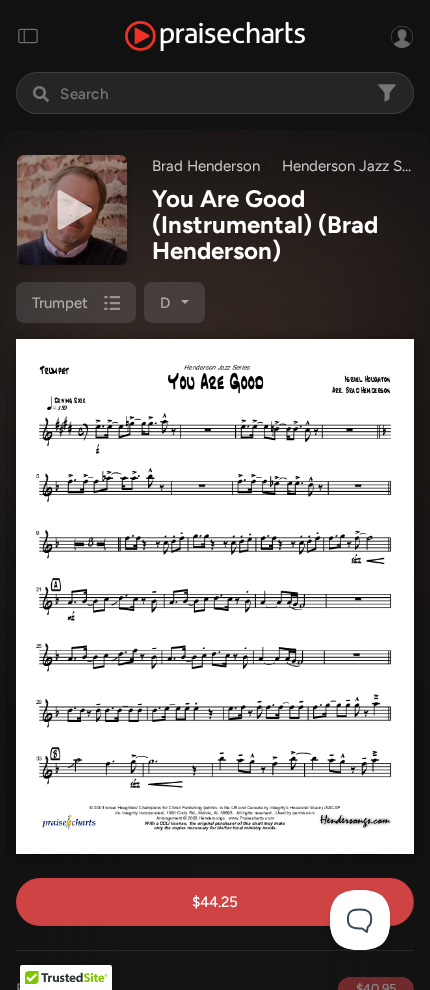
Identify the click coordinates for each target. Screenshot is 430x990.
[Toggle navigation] (28, 36)
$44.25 (215, 902)
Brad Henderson (206, 166)
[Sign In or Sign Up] (402, 36)
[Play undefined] (72, 210)
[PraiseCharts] (215, 36)
